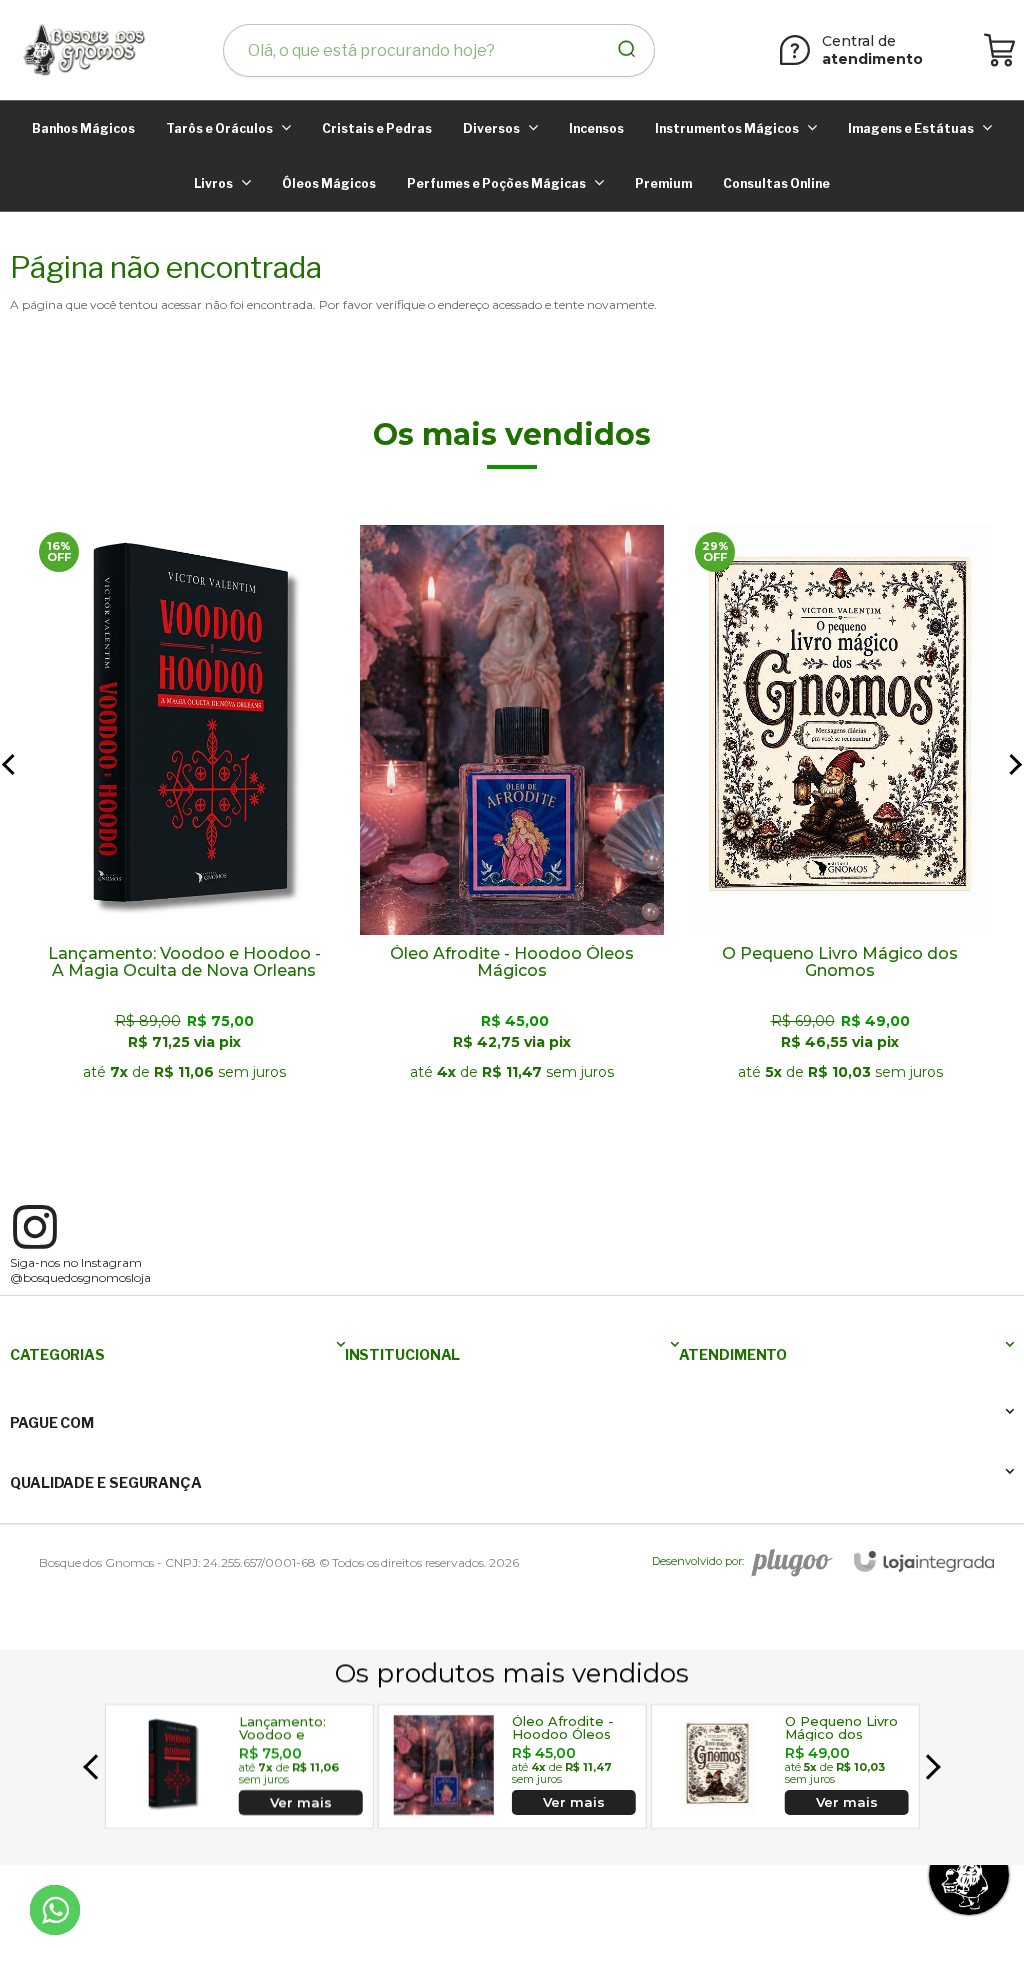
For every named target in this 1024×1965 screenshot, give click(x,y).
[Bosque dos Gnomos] (83, 50)
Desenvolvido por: (698, 1561)
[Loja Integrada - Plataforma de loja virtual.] (924, 1561)
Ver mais (184, 1086)
